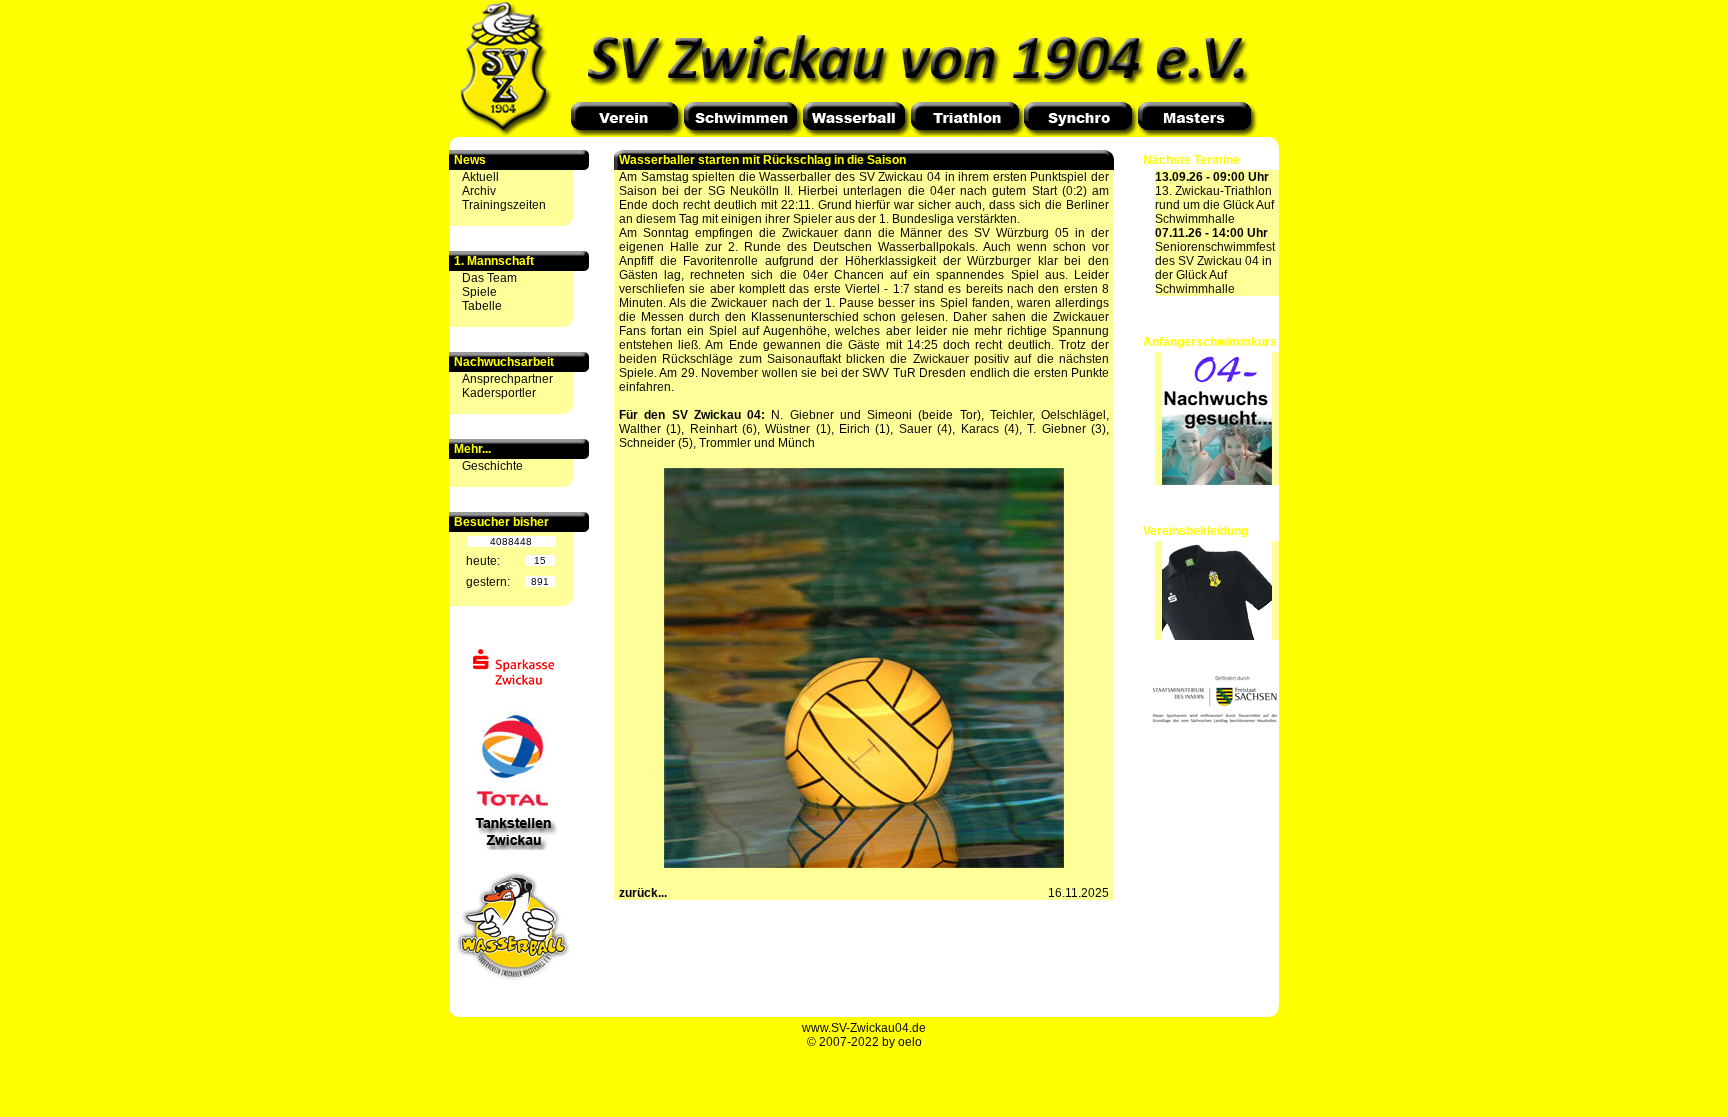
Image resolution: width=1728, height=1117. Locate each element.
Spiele (479, 292)
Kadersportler (499, 393)
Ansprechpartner (507, 379)
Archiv (479, 191)
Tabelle (482, 306)
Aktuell (480, 177)
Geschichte (492, 466)
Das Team (489, 278)
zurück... (643, 893)
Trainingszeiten (504, 205)
